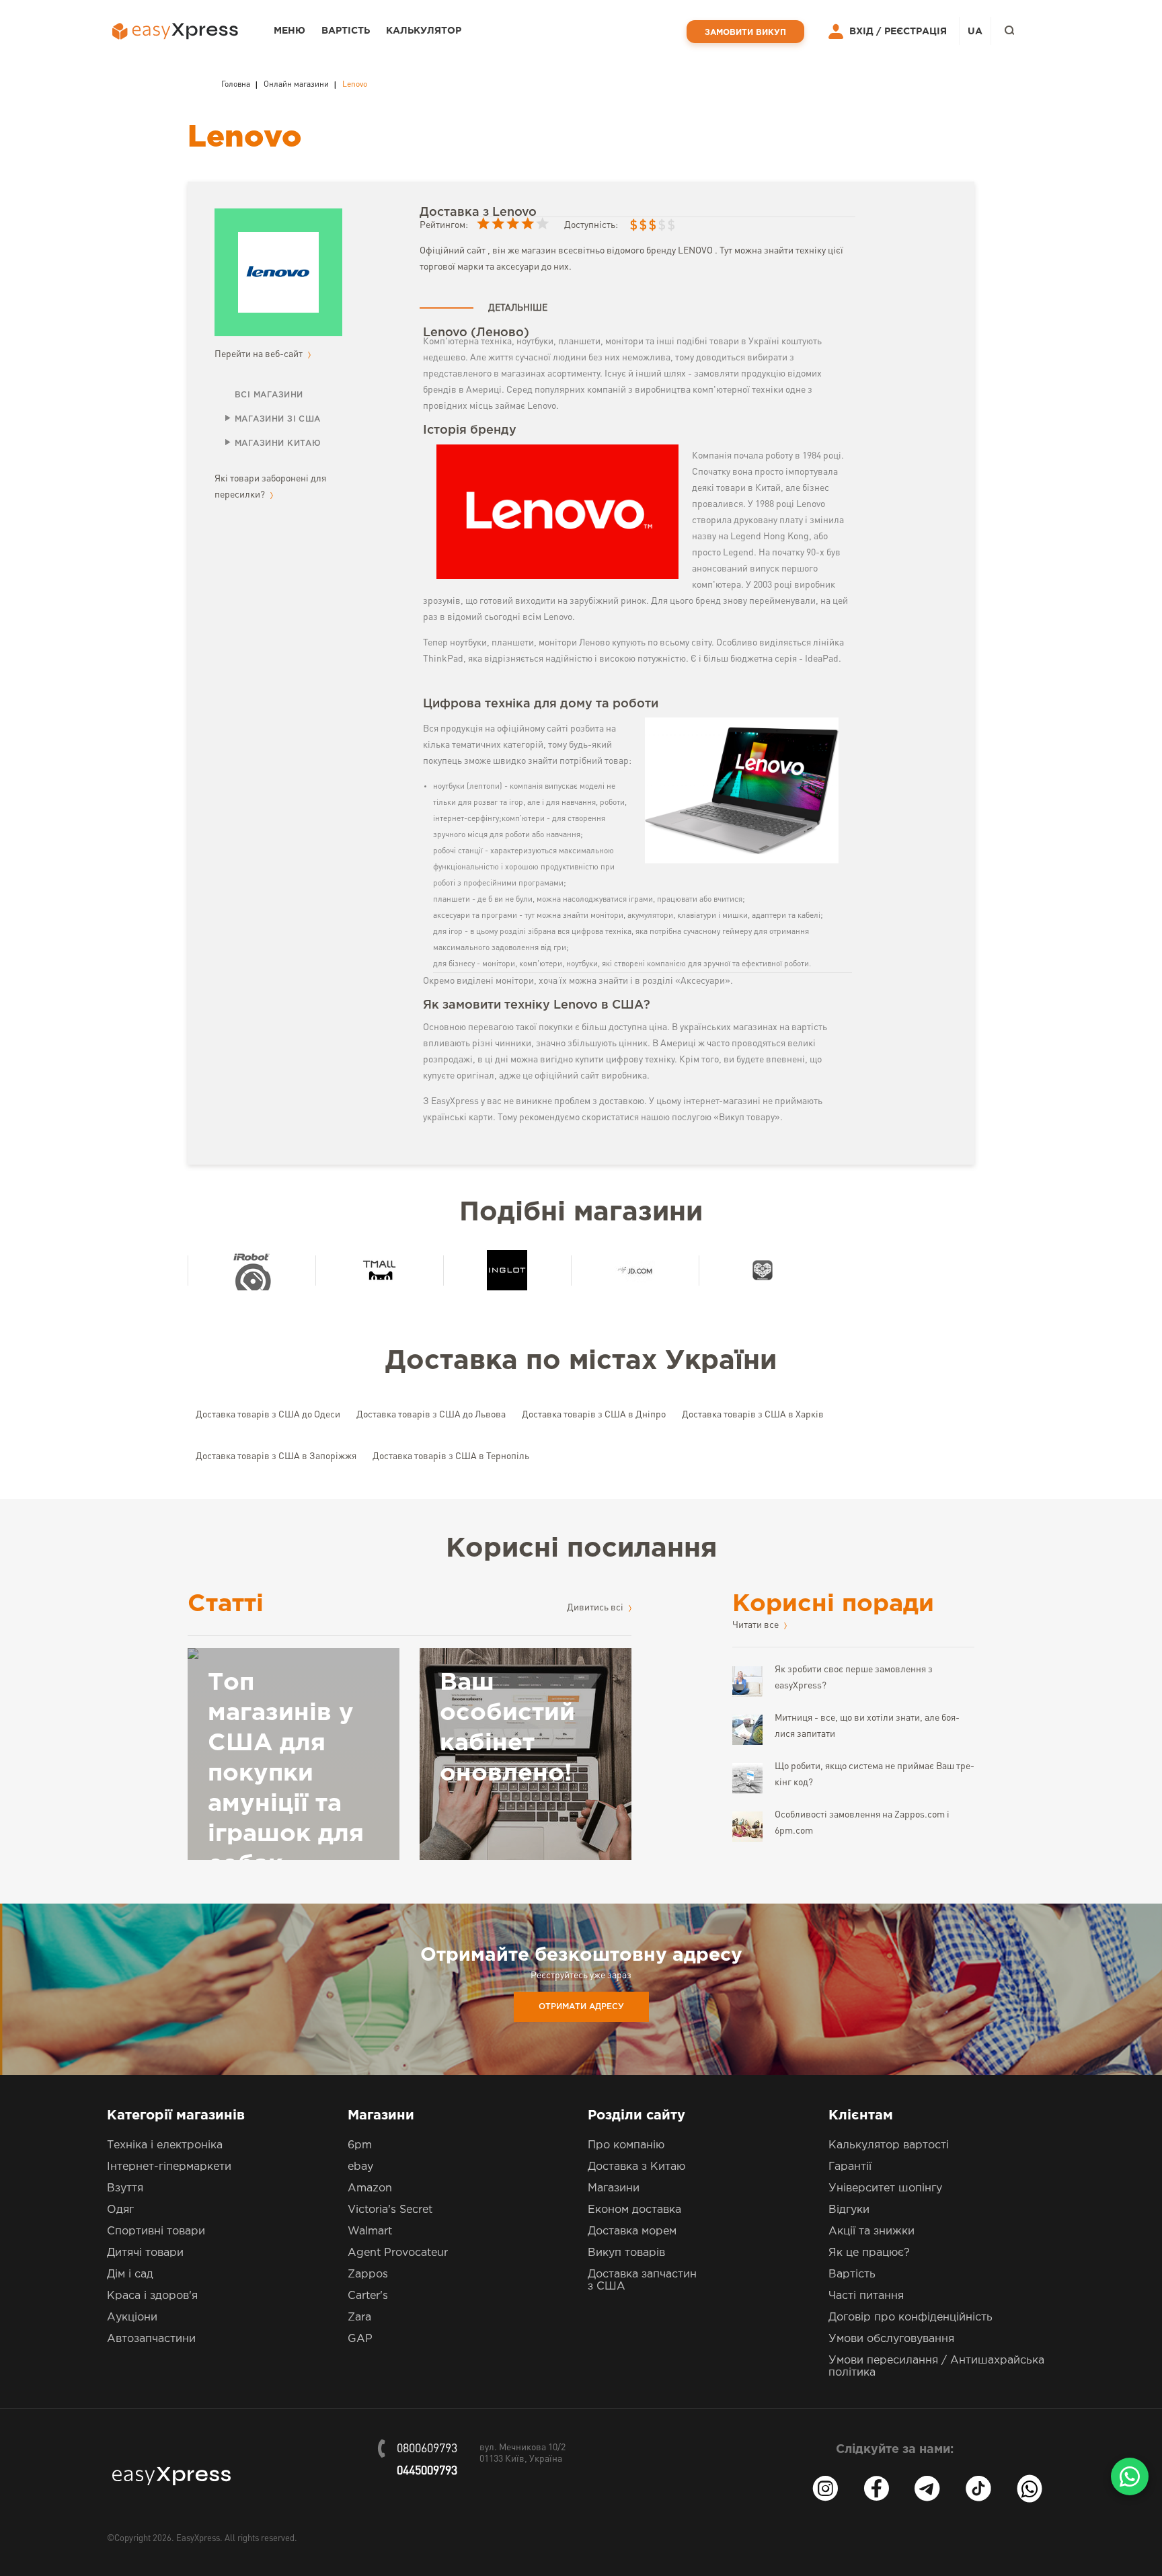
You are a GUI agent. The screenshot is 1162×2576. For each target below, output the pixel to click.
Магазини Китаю (278, 443)
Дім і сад (130, 2274)
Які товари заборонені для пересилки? (270, 487)
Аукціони (132, 2317)
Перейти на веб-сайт (260, 354)
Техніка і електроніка (165, 2145)
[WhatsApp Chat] (1130, 2476)
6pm (360, 2145)
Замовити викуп (745, 33)
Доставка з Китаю (636, 2167)
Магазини (614, 2188)
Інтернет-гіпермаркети (169, 2167)
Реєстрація (916, 32)
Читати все (757, 1625)
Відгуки (849, 2210)
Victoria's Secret (390, 2210)
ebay (360, 2167)
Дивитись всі (596, 1608)
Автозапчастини (151, 2339)
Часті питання (866, 2296)
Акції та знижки (871, 2231)
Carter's (368, 2296)
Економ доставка (634, 2210)
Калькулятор (424, 31)
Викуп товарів (626, 2253)
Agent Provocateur (398, 2253)
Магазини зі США (278, 419)
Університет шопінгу (885, 2188)
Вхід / (865, 32)
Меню (289, 31)
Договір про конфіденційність (911, 2317)
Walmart (370, 2231)
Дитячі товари (145, 2253)
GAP (360, 2339)
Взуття (125, 2188)
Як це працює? (869, 2253)
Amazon (370, 2188)
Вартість (346, 31)
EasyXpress (198, 2539)
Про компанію (626, 2145)
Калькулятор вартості (889, 2145)
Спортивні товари (156, 2231)
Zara (359, 2317)
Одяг (120, 2210)
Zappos (368, 2274)
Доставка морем (632, 2231)
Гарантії (850, 2167)
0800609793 (427, 2449)
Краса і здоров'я (152, 2296)
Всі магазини (269, 395)
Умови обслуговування (891, 2339)
